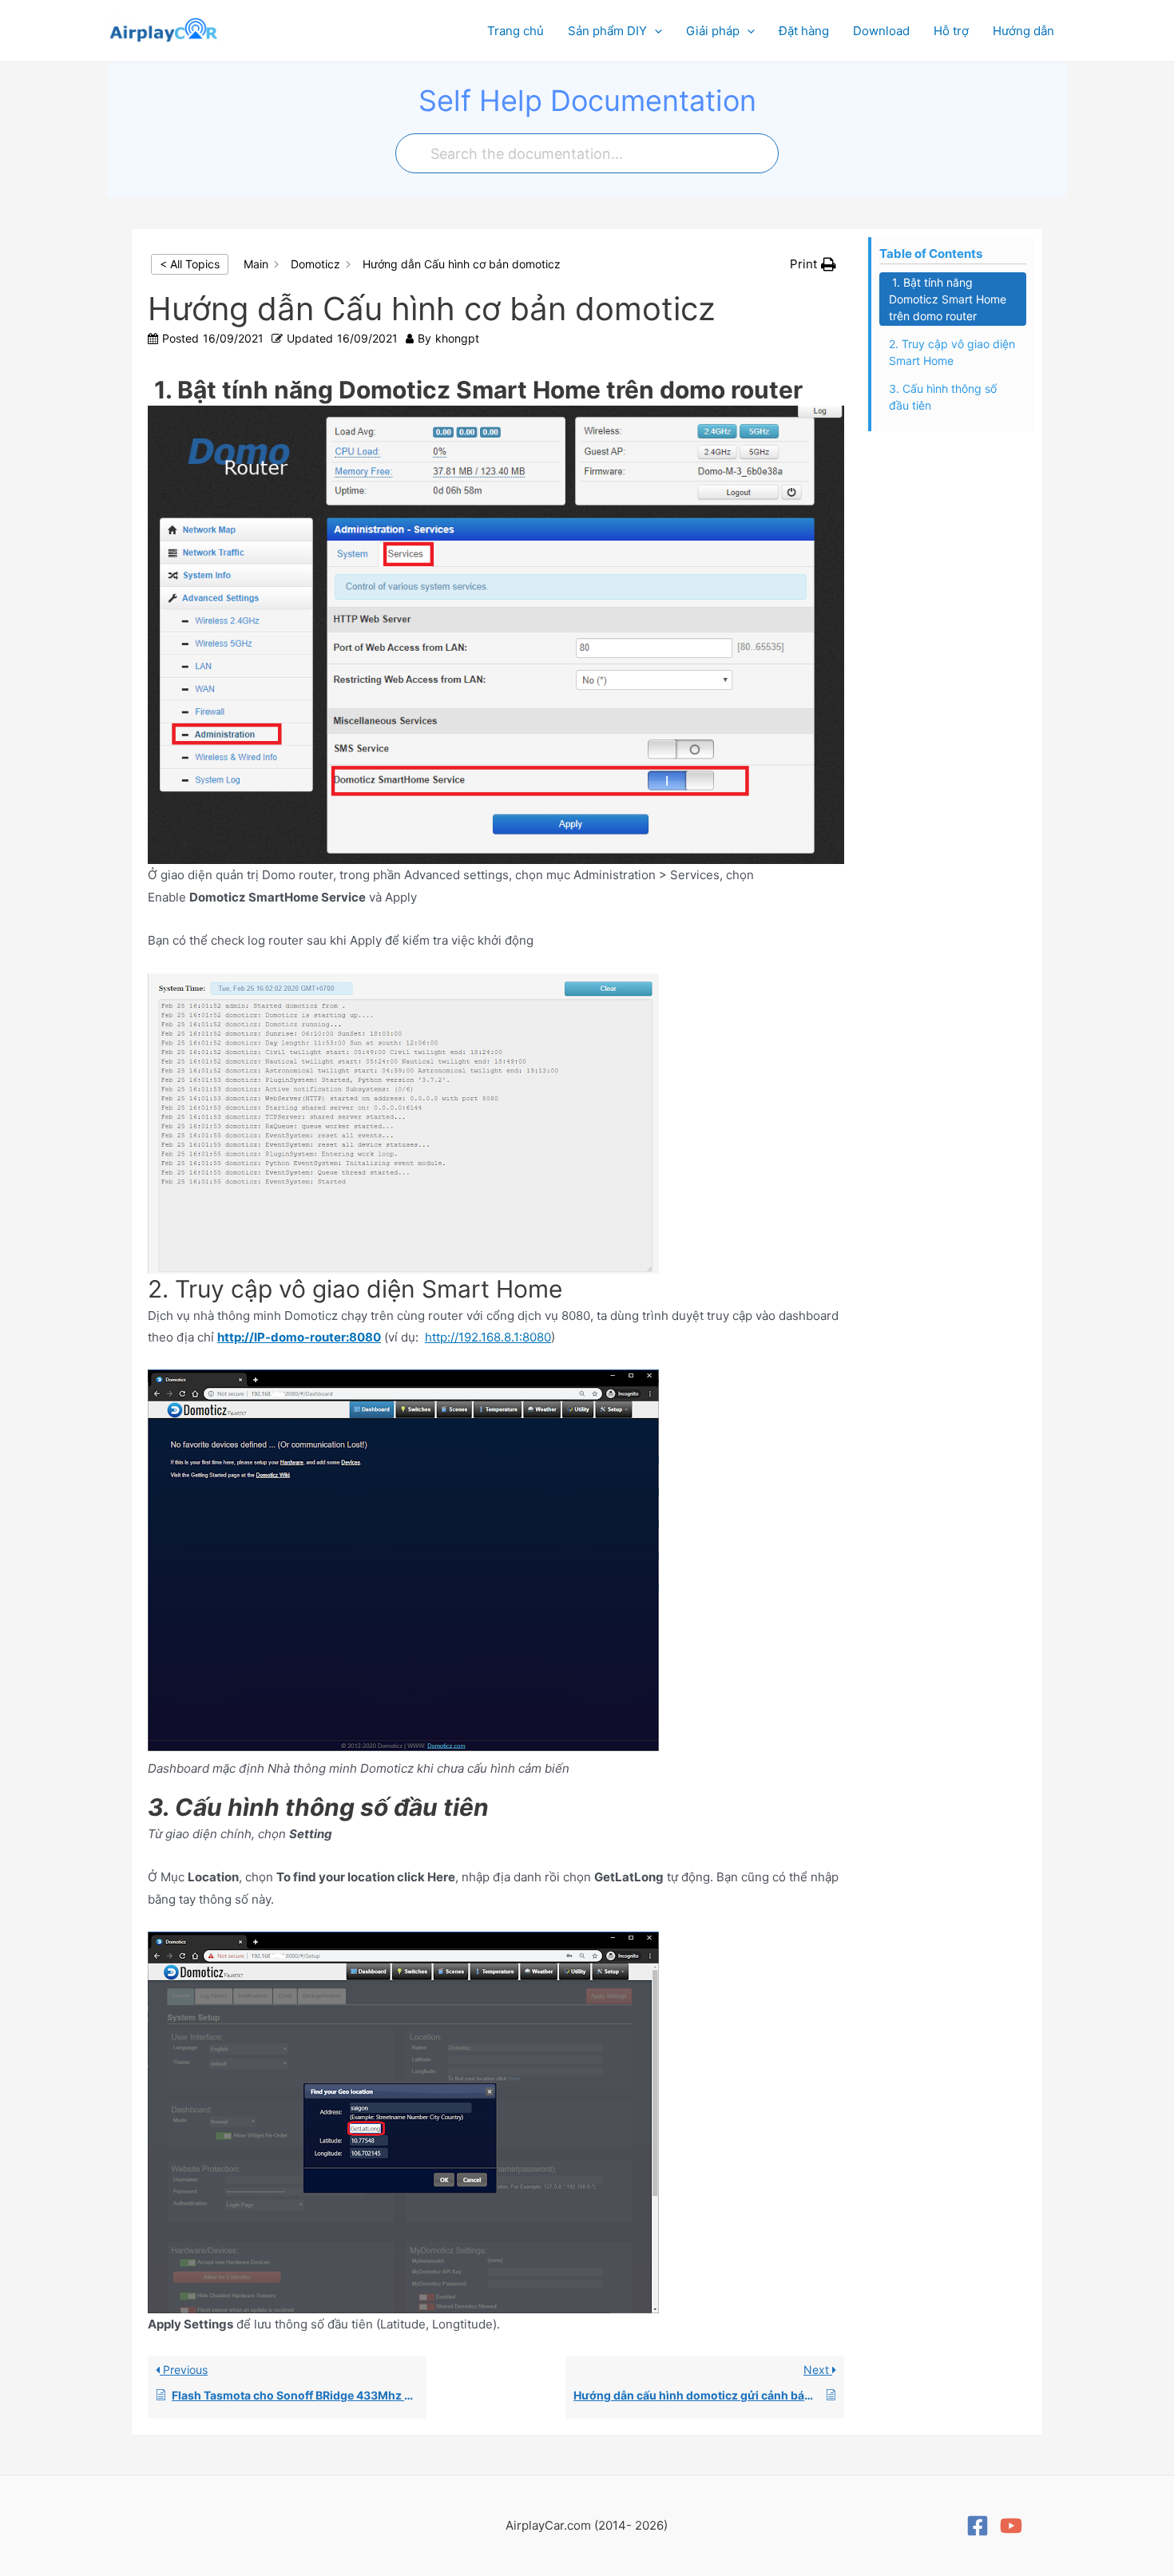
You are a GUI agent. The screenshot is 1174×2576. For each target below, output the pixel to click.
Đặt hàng (804, 31)
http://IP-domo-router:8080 (299, 1337)
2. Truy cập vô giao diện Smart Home (952, 352)
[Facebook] (978, 2526)
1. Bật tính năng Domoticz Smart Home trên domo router (948, 299)
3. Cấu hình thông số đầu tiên (943, 397)
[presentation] (654, 31)
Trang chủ (516, 31)
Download (881, 31)
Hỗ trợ (951, 31)
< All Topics (190, 264)
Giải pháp (713, 31)
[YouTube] (1011, 2526)
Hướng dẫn (1023, 31)
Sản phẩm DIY (607, 31)
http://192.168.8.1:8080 (488, 1337)
